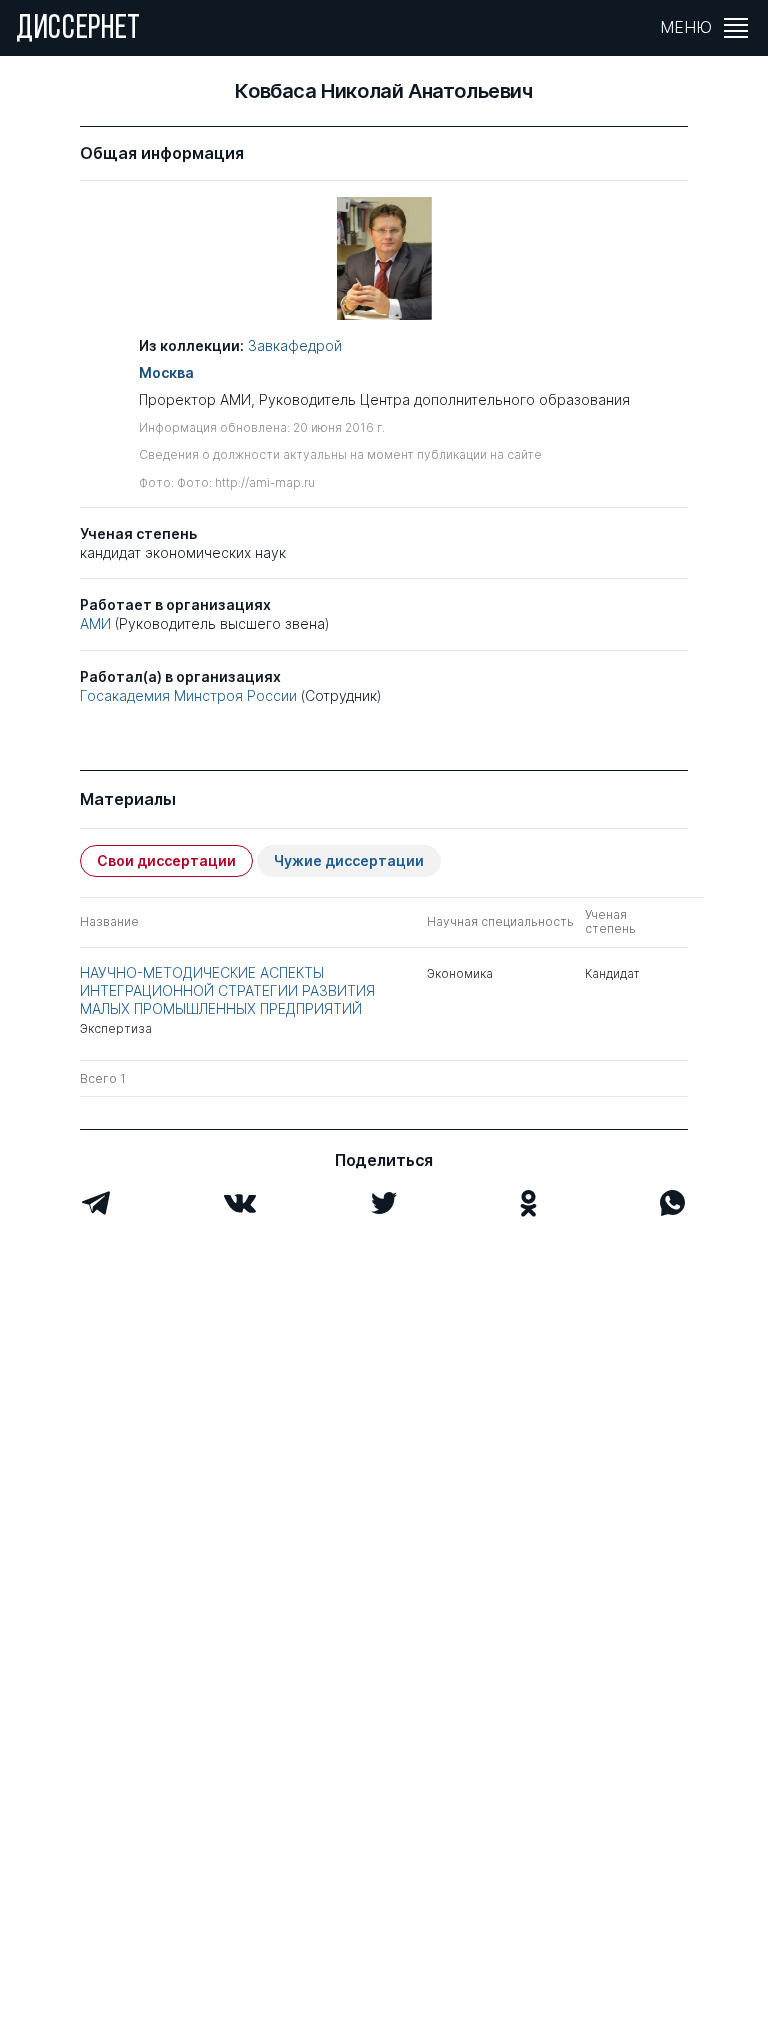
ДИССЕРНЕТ (78, 30)
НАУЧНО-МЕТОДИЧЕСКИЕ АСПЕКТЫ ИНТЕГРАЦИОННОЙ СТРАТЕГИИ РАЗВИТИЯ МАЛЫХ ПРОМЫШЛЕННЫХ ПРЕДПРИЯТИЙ (227, 990)
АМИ (95, 623)
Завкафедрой (295, 345)
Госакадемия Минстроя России (188, 695)
